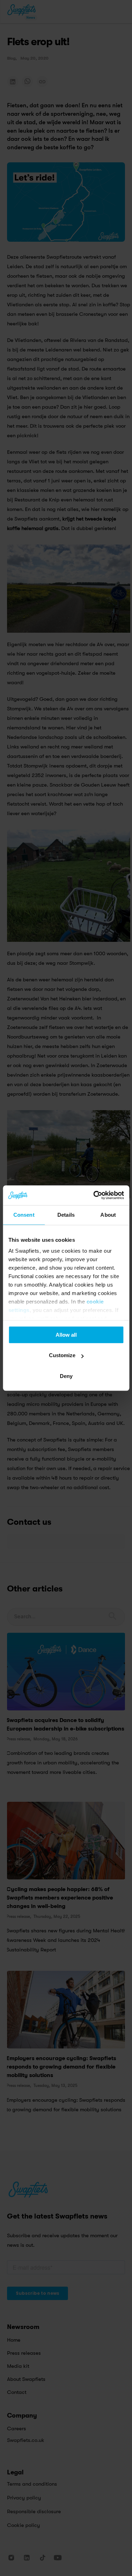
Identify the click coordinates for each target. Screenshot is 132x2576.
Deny (66, 1376)
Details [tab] (66, 1215)
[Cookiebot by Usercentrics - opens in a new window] (94, 1195)
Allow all (66, 1335)
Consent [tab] (24, 1215)
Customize (62, 1355)
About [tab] (108, 1215)
